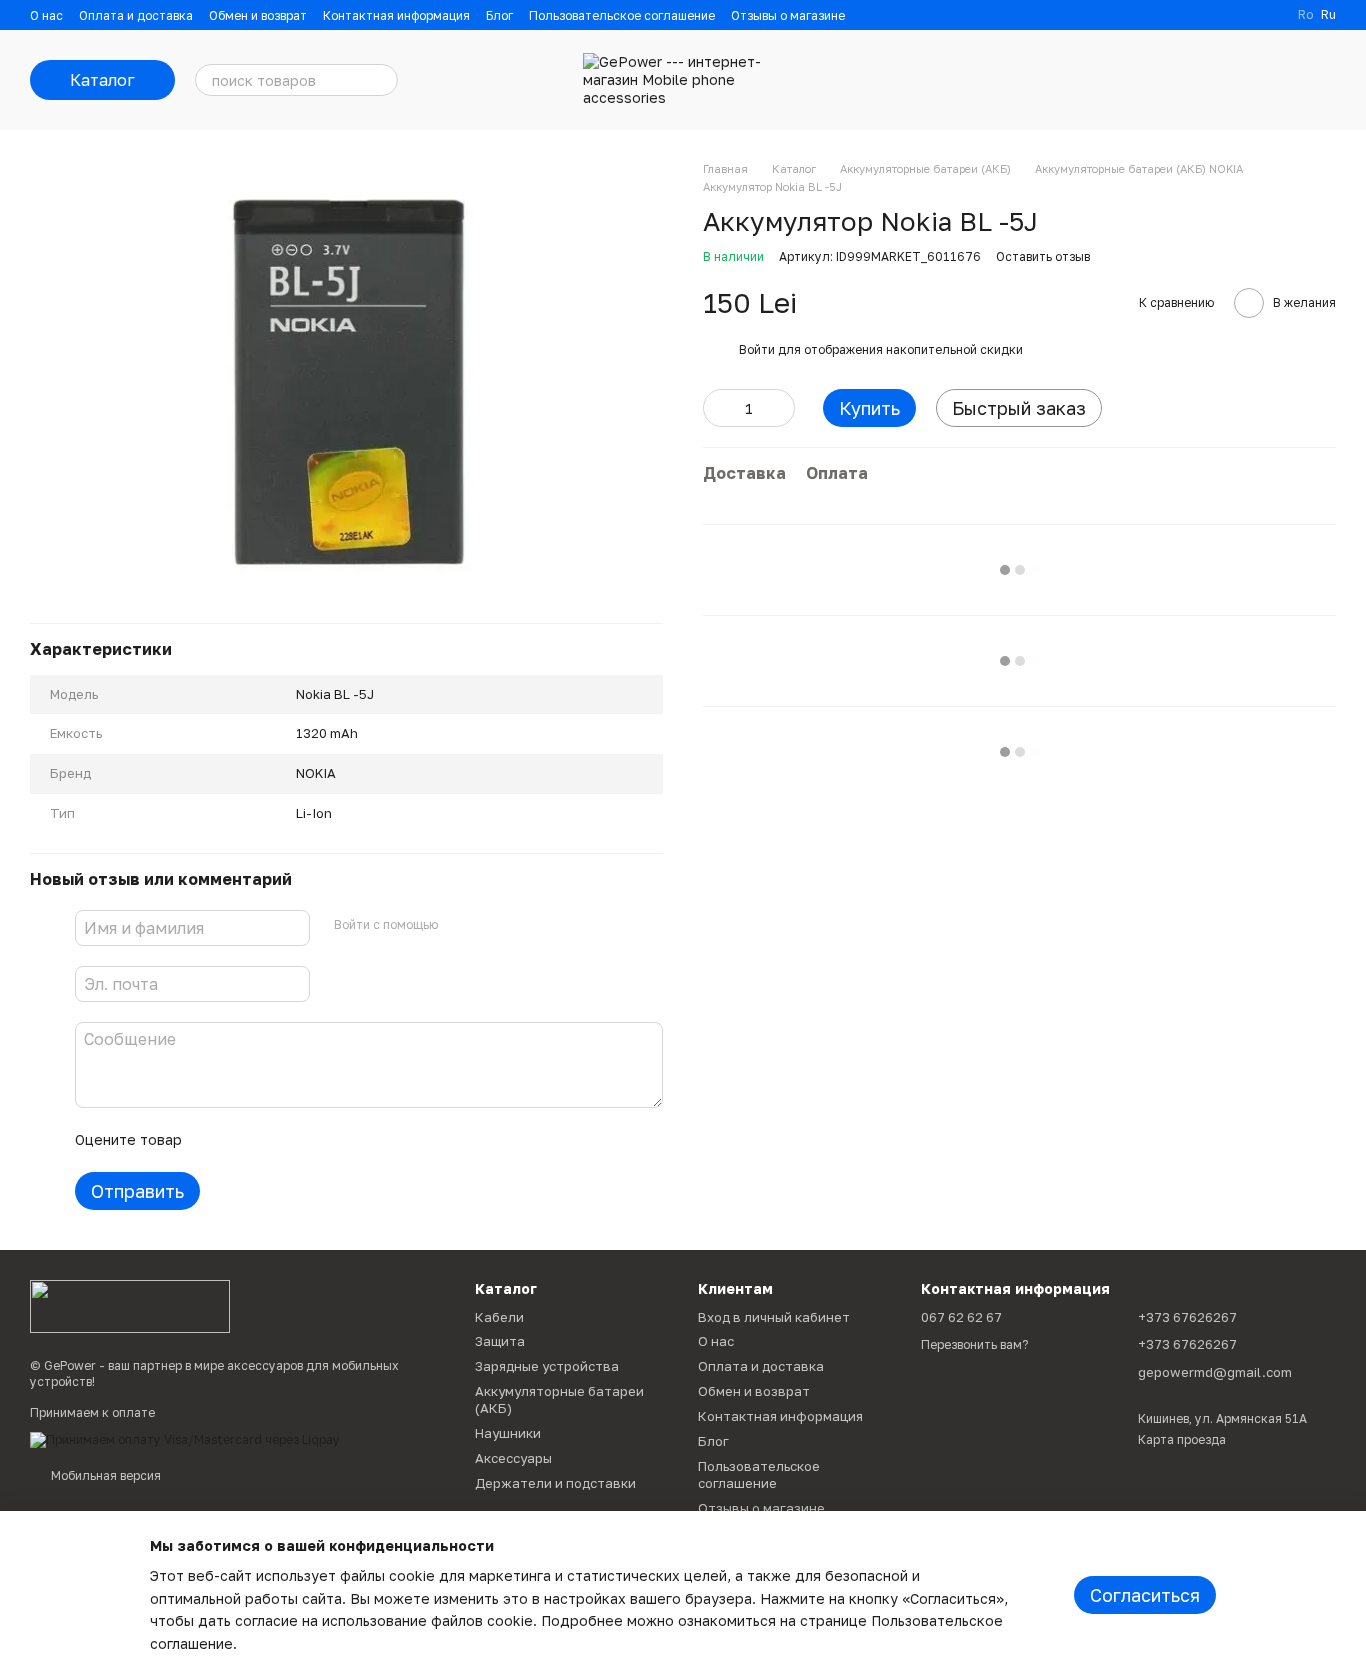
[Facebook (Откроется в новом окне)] (1270, 15)
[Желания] (1216, 80)
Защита (500, 1341)
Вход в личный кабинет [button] (774, 1317)
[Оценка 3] (279, 1140)
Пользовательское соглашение (622, 15)
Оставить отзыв (1043, 256)
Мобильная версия (104, 1475)
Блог (499, 15)
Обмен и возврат (258, 15)
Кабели (499, 1317)
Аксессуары (513, 1458)
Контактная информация (396, 15)
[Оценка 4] (311, 1140)
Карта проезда (1182, 1439)
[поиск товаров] (382, 80)
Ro (1305, 15)
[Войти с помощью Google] (492, 925)
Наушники (508, 1433)
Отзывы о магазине (788, 15)
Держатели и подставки (555, 1483)
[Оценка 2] (247, 1140)
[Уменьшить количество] (718, 408)
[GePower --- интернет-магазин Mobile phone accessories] (130, 1305)
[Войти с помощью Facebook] (460, 925)
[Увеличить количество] (780, 408)
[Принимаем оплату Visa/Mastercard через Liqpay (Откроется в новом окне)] (185, 1438)
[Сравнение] (1164, 80)
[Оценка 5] (343, 1140)
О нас (46, 15)
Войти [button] (757, 349)
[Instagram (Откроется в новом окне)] (1246, 15)
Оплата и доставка (136, 15)
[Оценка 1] (215, 1140)
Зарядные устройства (547, 1366)
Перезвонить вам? (974, 1344)
